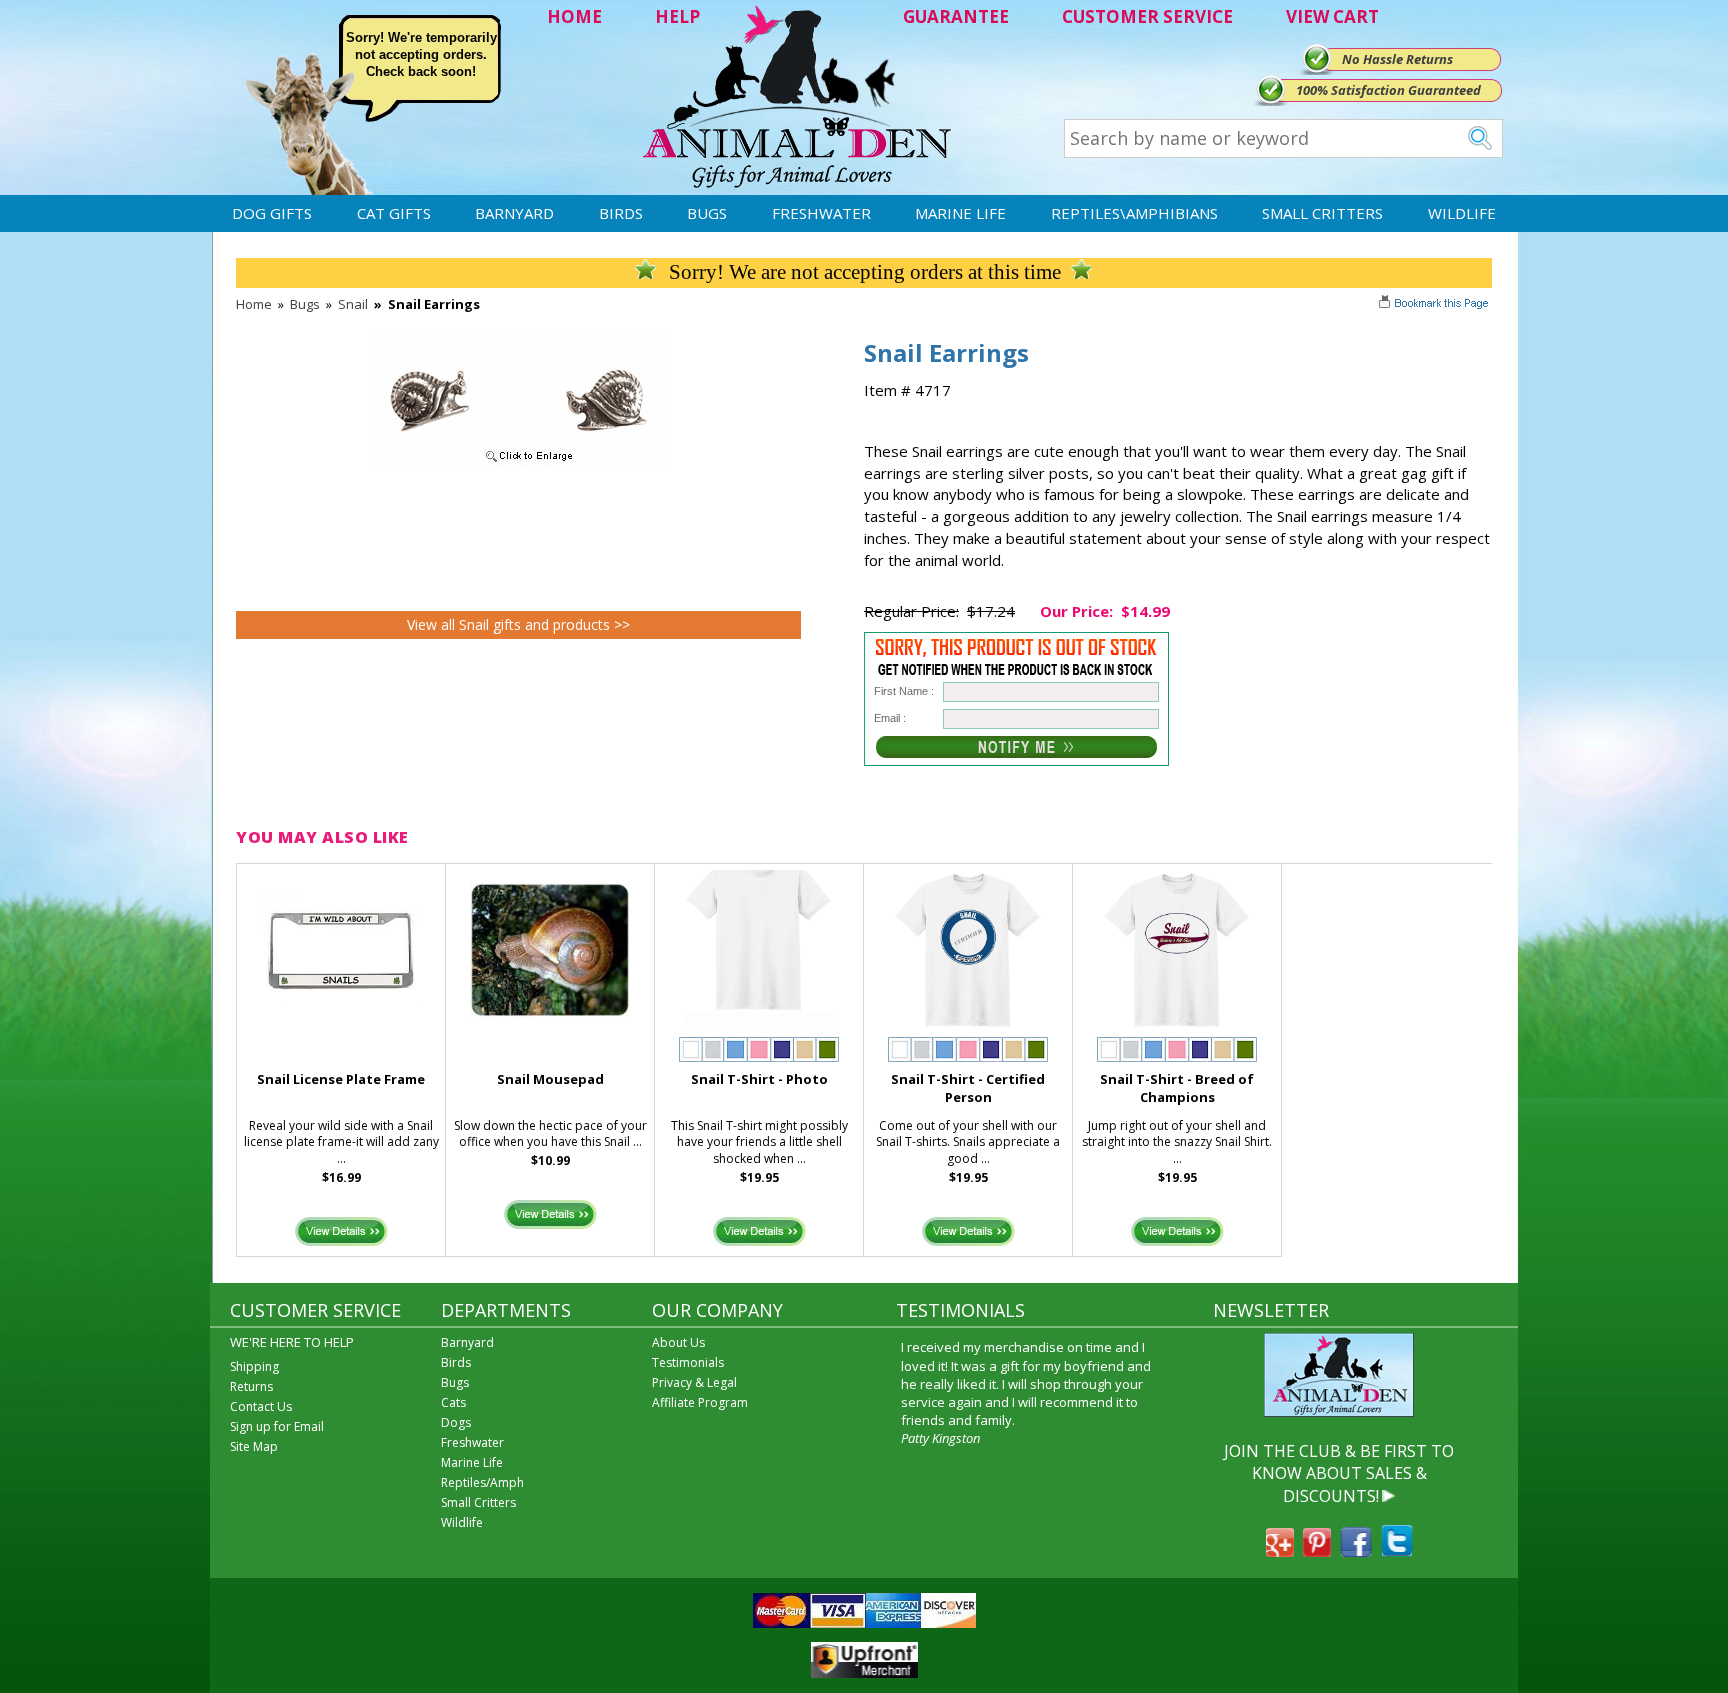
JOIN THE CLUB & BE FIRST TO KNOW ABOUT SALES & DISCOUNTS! (1339, 1473)
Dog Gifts (272, 213)
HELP (677, 16)
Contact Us (261, 1406)
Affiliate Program (700, 1402)
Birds (621, 213)
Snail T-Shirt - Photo (759, 1079)
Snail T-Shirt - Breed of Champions (1177, 1088)
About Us (678, 1342)
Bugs (707, 213)
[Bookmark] (1435, 305)
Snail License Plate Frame (341, 1079)
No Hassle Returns (1397, 59)
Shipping (254, 1366)
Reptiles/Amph (482, 1482)
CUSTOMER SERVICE (1147, 16)
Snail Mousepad (550, 1079)
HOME (574, 16)
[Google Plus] (1280, 1551)
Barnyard (514, 213)
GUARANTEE (956, 16)
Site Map (254, 1446)
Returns (251, 1386)
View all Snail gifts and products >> (518, 624)
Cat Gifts (394, 213)
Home (254, 304)
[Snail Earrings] (519, 463)
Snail (353, 304)
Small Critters (1322, 213)
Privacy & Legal (694, 1382)
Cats (453, 1402)
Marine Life (960, 213)
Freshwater (821, 213)
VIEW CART (1332, 16)
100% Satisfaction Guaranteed (1388, 90)
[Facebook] (1356, 1551)
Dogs (456, 1422)
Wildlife (1462, 213)
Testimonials (688, 1362)
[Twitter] (1397, 1551)
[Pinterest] (1317, 1551)
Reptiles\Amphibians (1134, 213)
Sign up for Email (277, 1426)
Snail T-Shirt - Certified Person (968, 1088)
